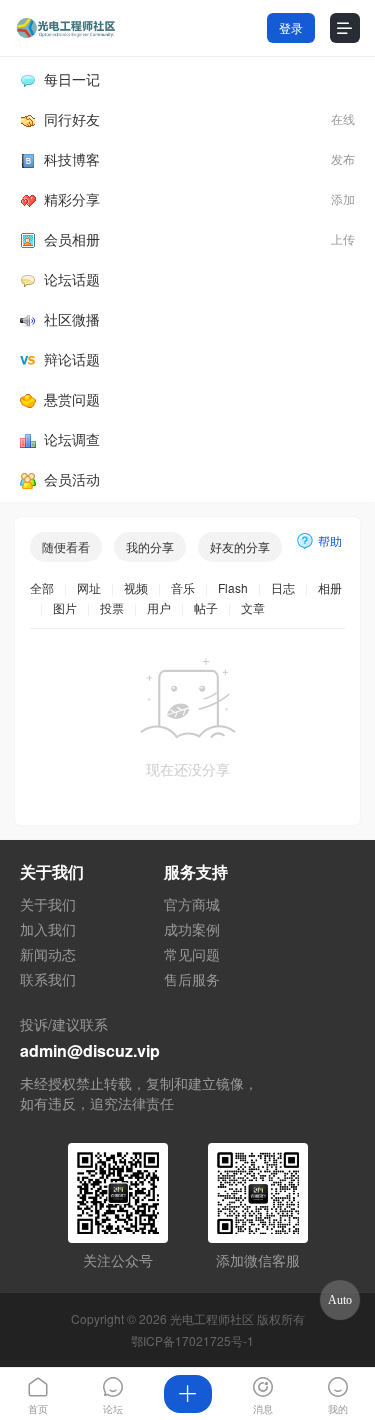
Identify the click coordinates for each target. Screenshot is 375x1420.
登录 (291, 27)
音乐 (183, 587)
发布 (343, 158)
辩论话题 (72, 359)
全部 (42, 587)
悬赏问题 (72, 399)
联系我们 (48, 979)
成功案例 (192, 929)
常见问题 (192, 954)
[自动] (340, 1300)
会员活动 (72, 479)
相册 (330, 587)
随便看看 (66, 546)
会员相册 (72, 239)
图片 (65, 607)
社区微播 (72, 319)
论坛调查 (72, 439)
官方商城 (192, 904)
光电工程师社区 (212, 1318)
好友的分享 (240, 546)
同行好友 (72, 119)
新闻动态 (48, 954)
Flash (233, 587)
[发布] (187, 1394)
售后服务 (192, 979)
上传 (343, 238)
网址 (89, 587)
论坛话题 (72, 279)
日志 (283, 587)
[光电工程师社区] (65, 28)
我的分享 (150, 546)
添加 (343, 198)
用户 (159, 607)
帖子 (206, 607)
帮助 (330, 540)
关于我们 (48, 904)
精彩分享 (72, 199)
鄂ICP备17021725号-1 (192, 1340)
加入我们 (48, 929)
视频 (136, 587)
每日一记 (72, 79)
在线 (343, 118)
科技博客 (72, 159)
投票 (112, 607)
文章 (253, 607)
